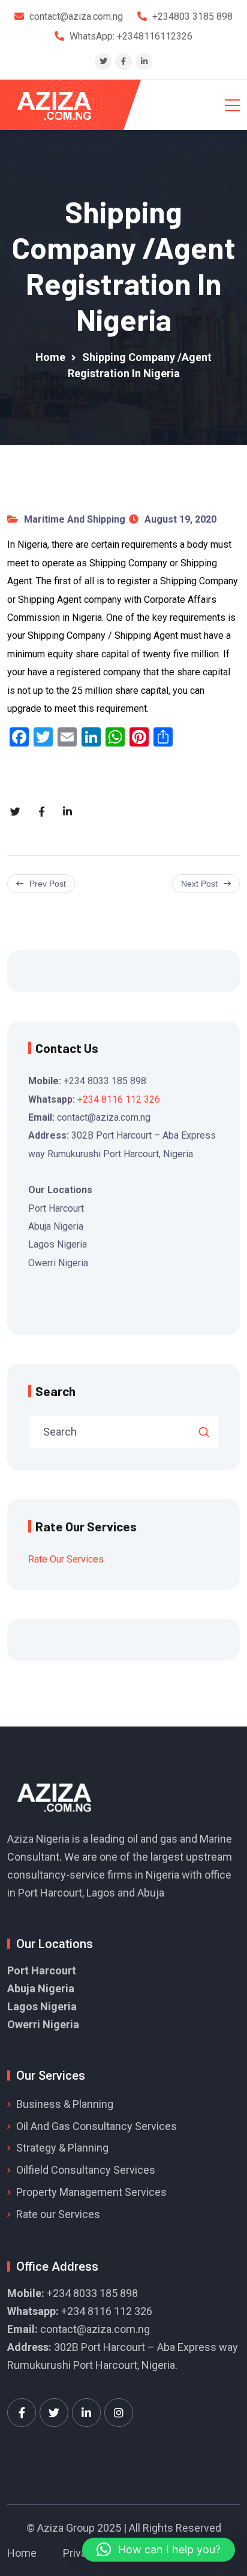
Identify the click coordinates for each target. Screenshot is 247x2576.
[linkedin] (144, 61)
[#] (22, 2413)
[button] (159, 2550)
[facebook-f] (123, 61)
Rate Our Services (66, 1559)
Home (22, 2553)
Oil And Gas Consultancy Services (97, 2126)
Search (55, 1391)
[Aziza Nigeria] (62, 105)
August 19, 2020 (180, 519)
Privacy (80, 2553)
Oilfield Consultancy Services (86, 2170)
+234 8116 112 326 (119, 1099)
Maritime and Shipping (75, 519)
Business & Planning (65, 2104)
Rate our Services (58, 2214)
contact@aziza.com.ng (95, 2329)
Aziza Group (66, 2528)
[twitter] (103, 61)
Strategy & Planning (62, 2148)
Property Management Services (91, 2192)
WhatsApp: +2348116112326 (131, 36)
